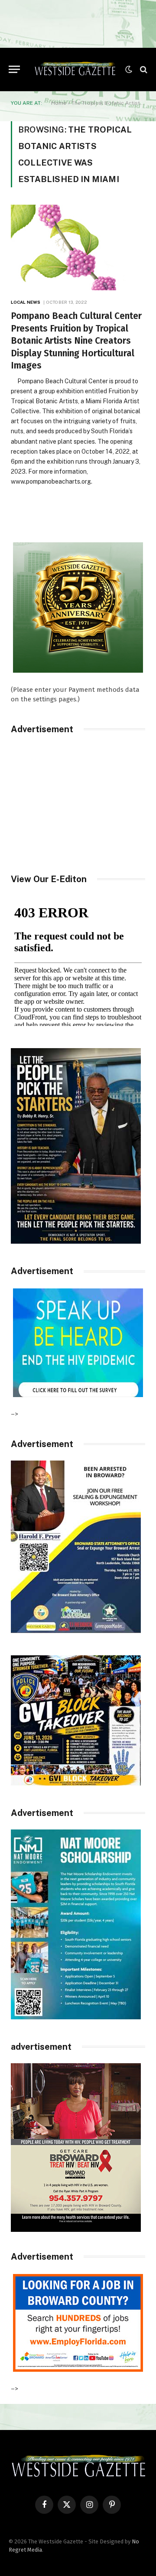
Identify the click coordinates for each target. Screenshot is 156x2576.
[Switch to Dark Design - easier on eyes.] (129, 70)
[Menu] (14, 69)
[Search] (143, 69)
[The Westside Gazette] (75, 70)
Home (59, 103)
